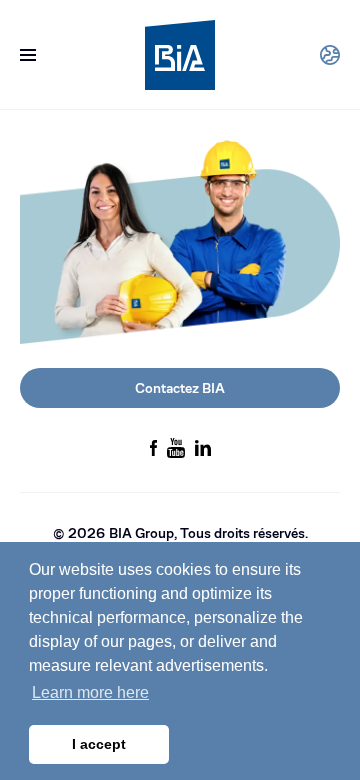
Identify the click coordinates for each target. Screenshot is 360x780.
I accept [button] (99, 744)
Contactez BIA (180, 388)
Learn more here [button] (90, 692)
